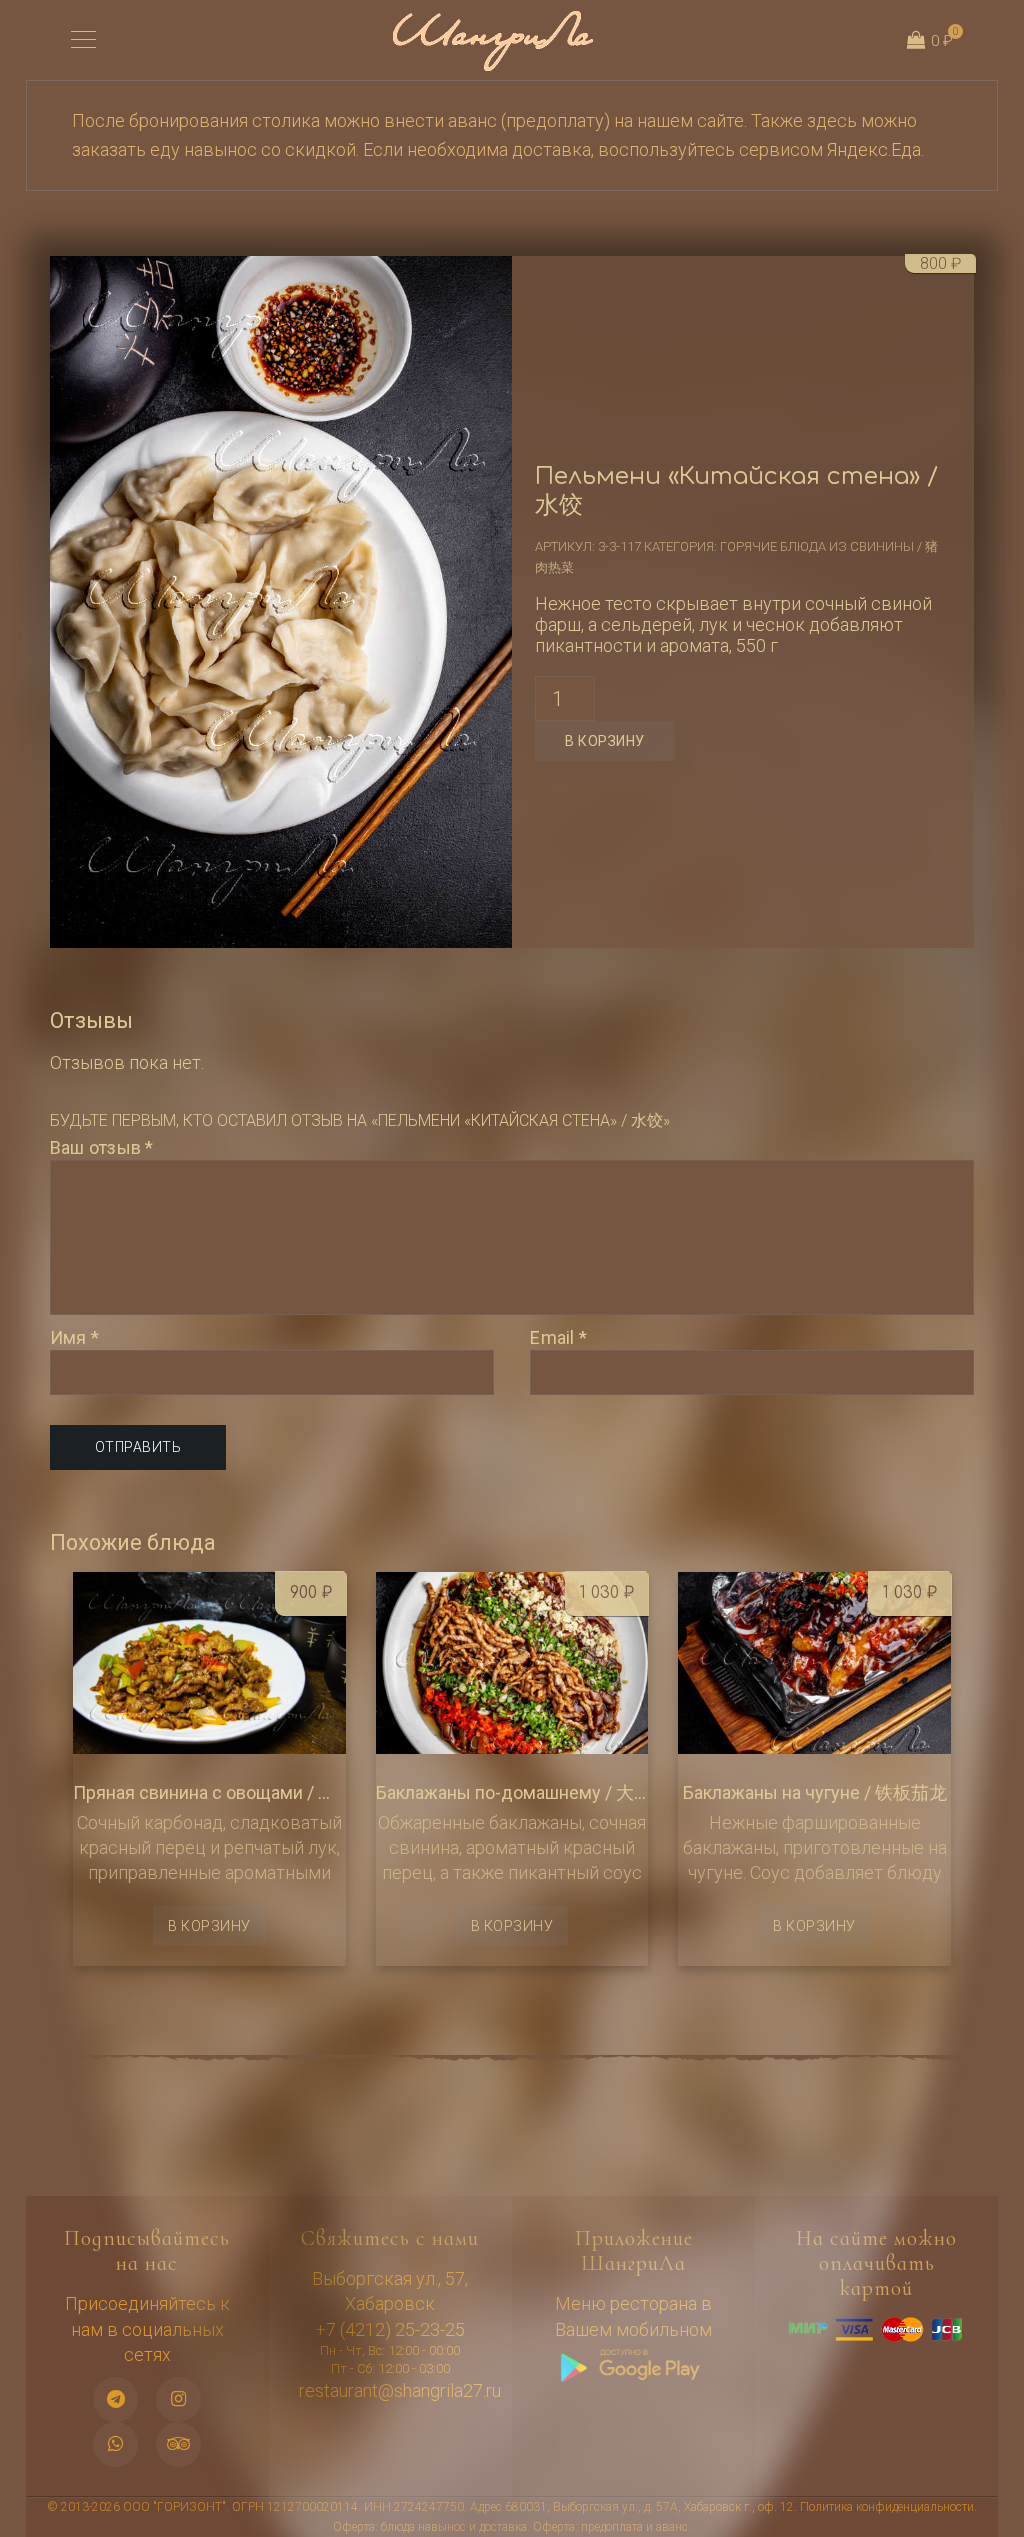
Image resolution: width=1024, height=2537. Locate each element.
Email (558, 1338)
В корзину (605, 741)
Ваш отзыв (102, 1148)
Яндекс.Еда (874, 149)
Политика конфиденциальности (887, 2507)
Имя (74, 1338)
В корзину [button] (209, 1926)
